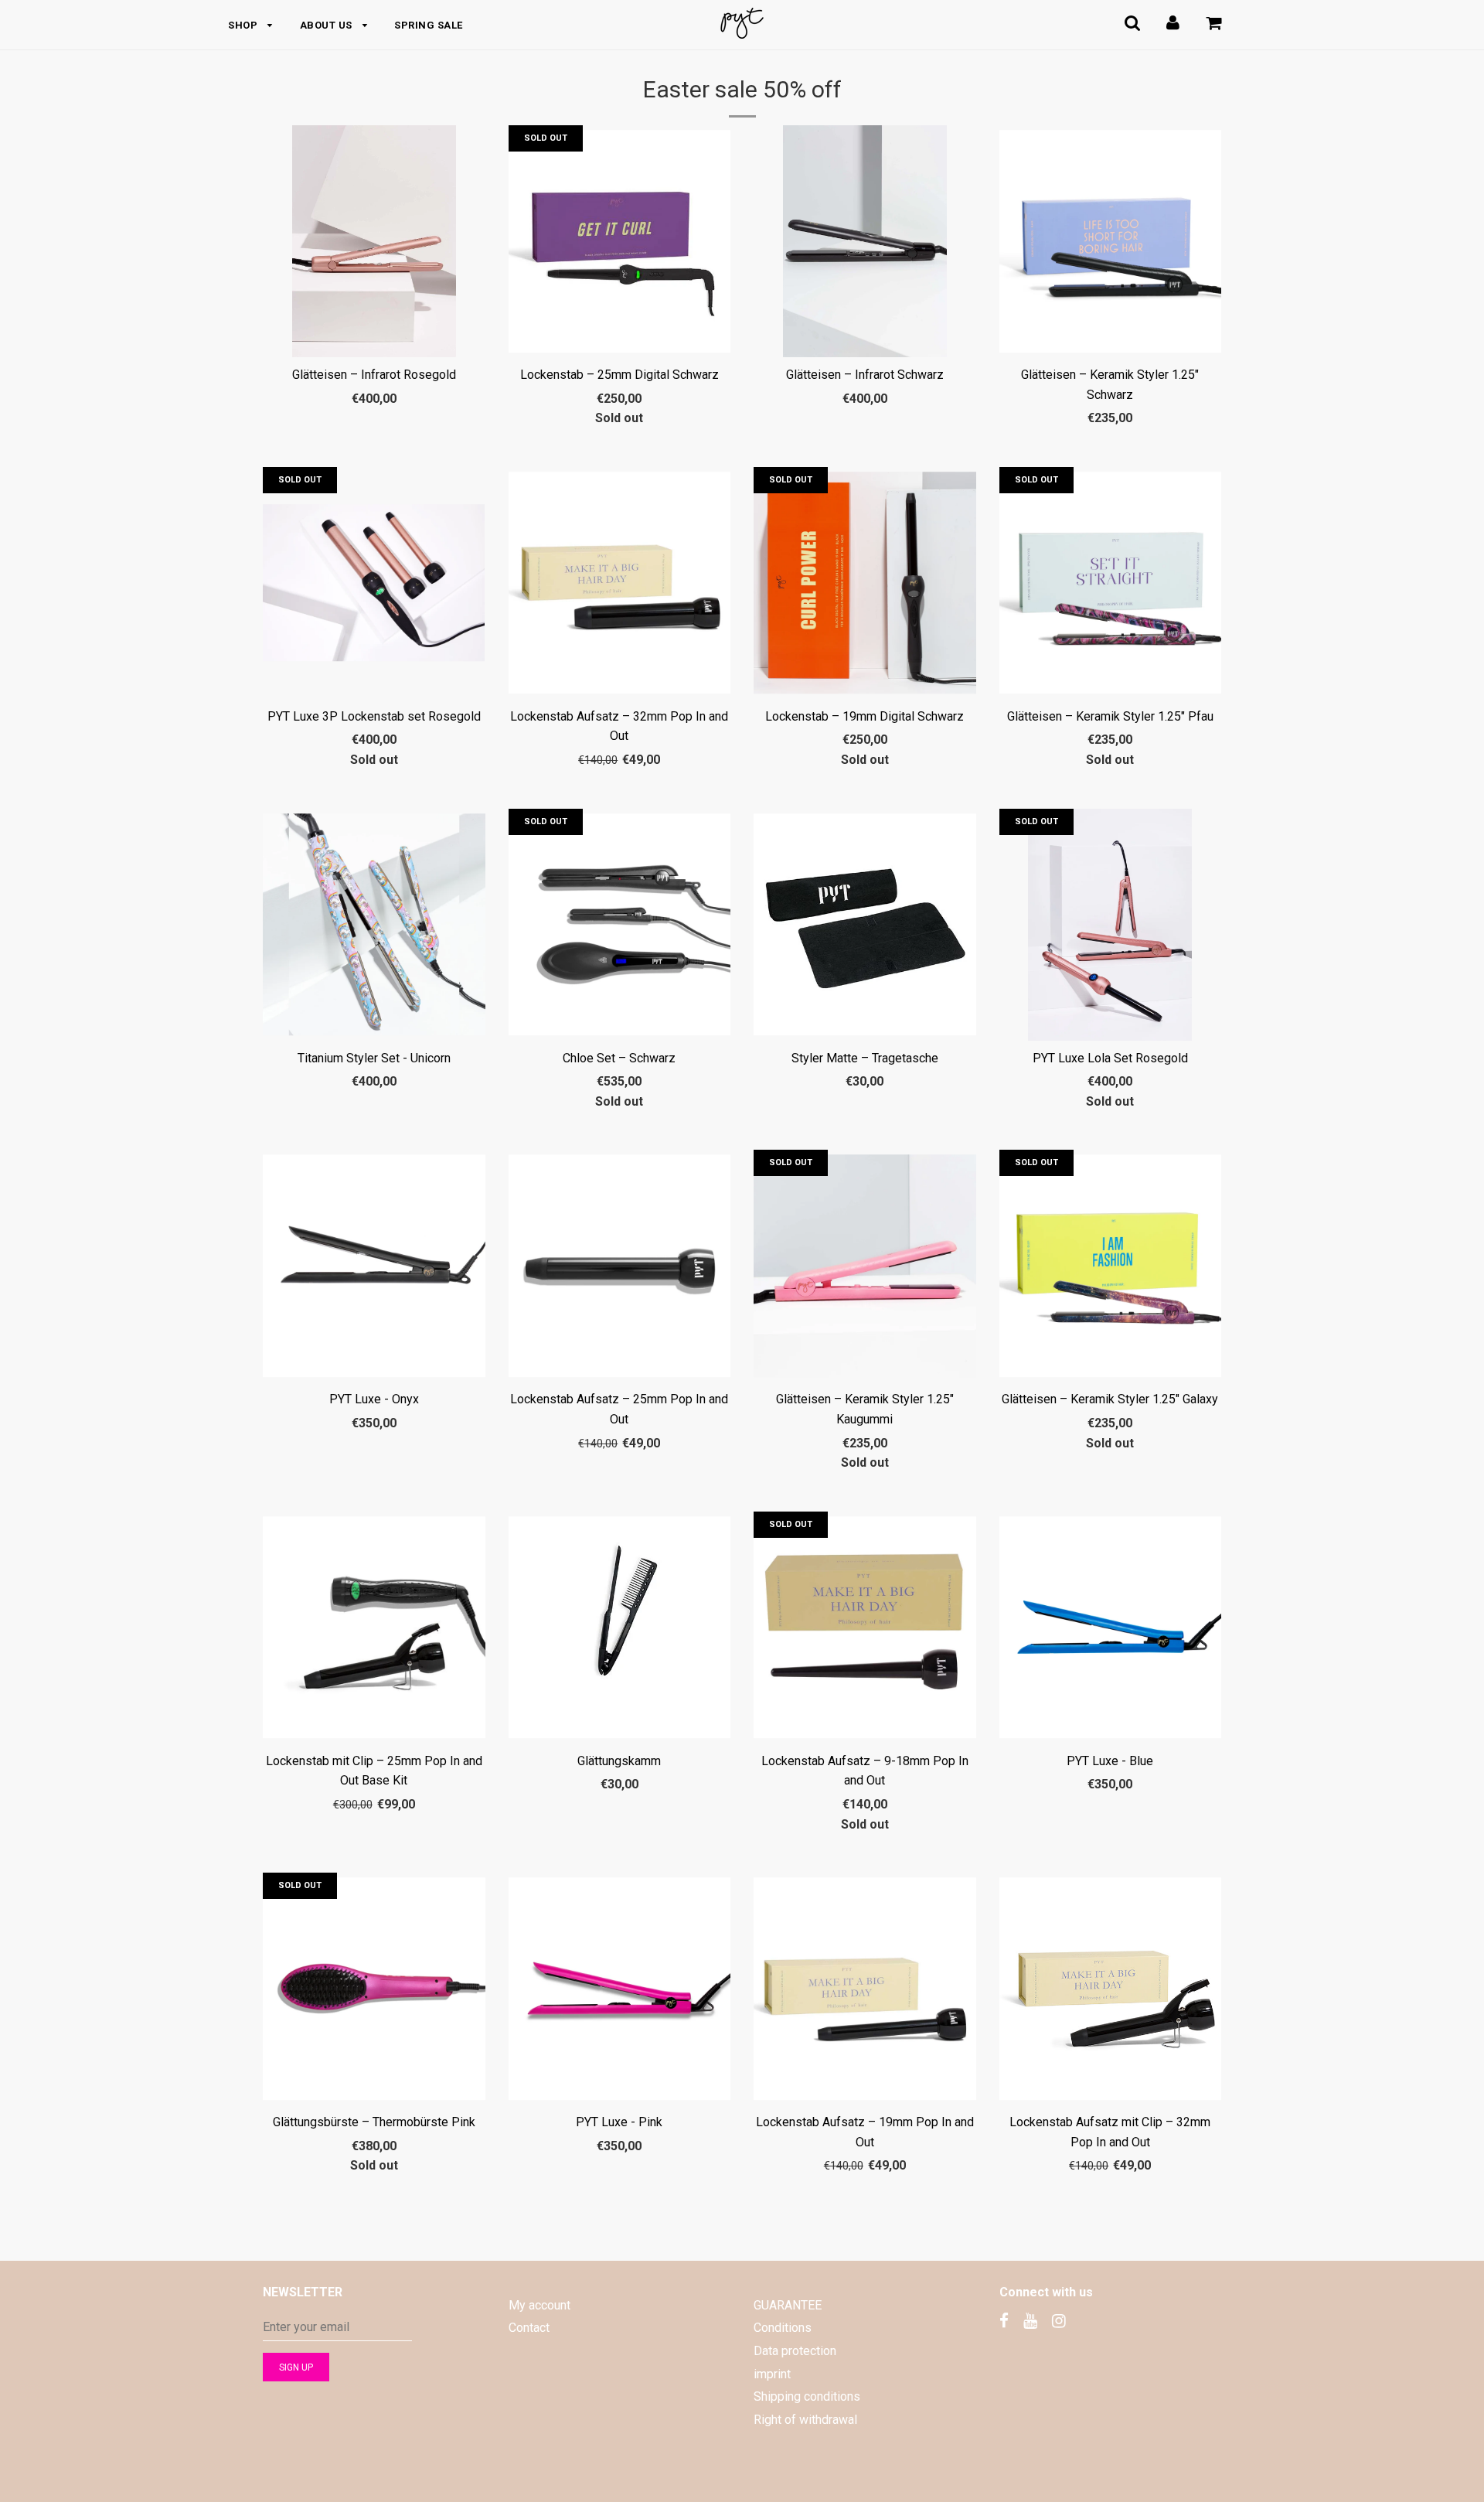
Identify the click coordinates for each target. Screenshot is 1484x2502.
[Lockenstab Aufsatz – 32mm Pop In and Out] (620, 583)
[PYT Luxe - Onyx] (374, 1266)
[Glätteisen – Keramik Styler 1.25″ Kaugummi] (865, 1266)
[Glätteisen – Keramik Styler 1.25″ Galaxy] (1111, 1266)
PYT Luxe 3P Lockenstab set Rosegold (374, 716)
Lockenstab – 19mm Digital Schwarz (865, 716)
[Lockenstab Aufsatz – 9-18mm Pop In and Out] (865, 1628)
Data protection (795, 2351)
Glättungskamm (619, 1761)
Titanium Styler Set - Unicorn (374, 1058)
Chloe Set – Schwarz (619, 1058)
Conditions (783, 2328)
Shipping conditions (807, 2396)
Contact (529, 2328)
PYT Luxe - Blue (1110, 1761)
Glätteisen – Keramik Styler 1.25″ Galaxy (1110, 1399)
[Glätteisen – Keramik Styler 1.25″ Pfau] (1111, 583)
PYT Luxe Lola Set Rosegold (1110, 1058)
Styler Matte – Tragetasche (865, 1058)
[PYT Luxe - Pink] (620, 1989)
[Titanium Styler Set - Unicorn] (374, 925)
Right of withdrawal (805, 2420)
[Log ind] (1173, 23)
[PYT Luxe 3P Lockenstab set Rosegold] (374, 583)
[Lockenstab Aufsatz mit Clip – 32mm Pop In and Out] (1111, 1989)
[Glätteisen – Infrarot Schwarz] (865, 241)
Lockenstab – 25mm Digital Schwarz (619, 375)
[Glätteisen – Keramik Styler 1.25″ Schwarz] (1111, 241)
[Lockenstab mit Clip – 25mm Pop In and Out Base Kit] (374, 1628)
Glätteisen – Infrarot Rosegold (374, 375)
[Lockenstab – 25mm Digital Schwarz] (620, 241)
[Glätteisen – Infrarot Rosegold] (374, 241)
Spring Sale (429, 25)
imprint (772, 2374)
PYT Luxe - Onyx (374, 1399)
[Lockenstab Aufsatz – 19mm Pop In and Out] (865, 1989)
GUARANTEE (788, 2305)
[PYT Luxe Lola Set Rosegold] (1111, 925)
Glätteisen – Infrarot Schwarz (865, 375)
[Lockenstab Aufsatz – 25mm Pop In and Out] (620, 1266)
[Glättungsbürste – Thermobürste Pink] (374, 1989)
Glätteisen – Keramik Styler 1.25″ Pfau (1110, 716)
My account (539, 2305)
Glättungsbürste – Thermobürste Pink (374, 2122)
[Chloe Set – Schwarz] (620, 925)
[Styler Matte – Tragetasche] (865, 925)
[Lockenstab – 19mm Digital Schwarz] (865, 583)
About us (328, 25)
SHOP (244, 25)
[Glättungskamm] (620, 1628)
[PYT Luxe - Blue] (1111, 1628)
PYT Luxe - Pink (619, 2122)
